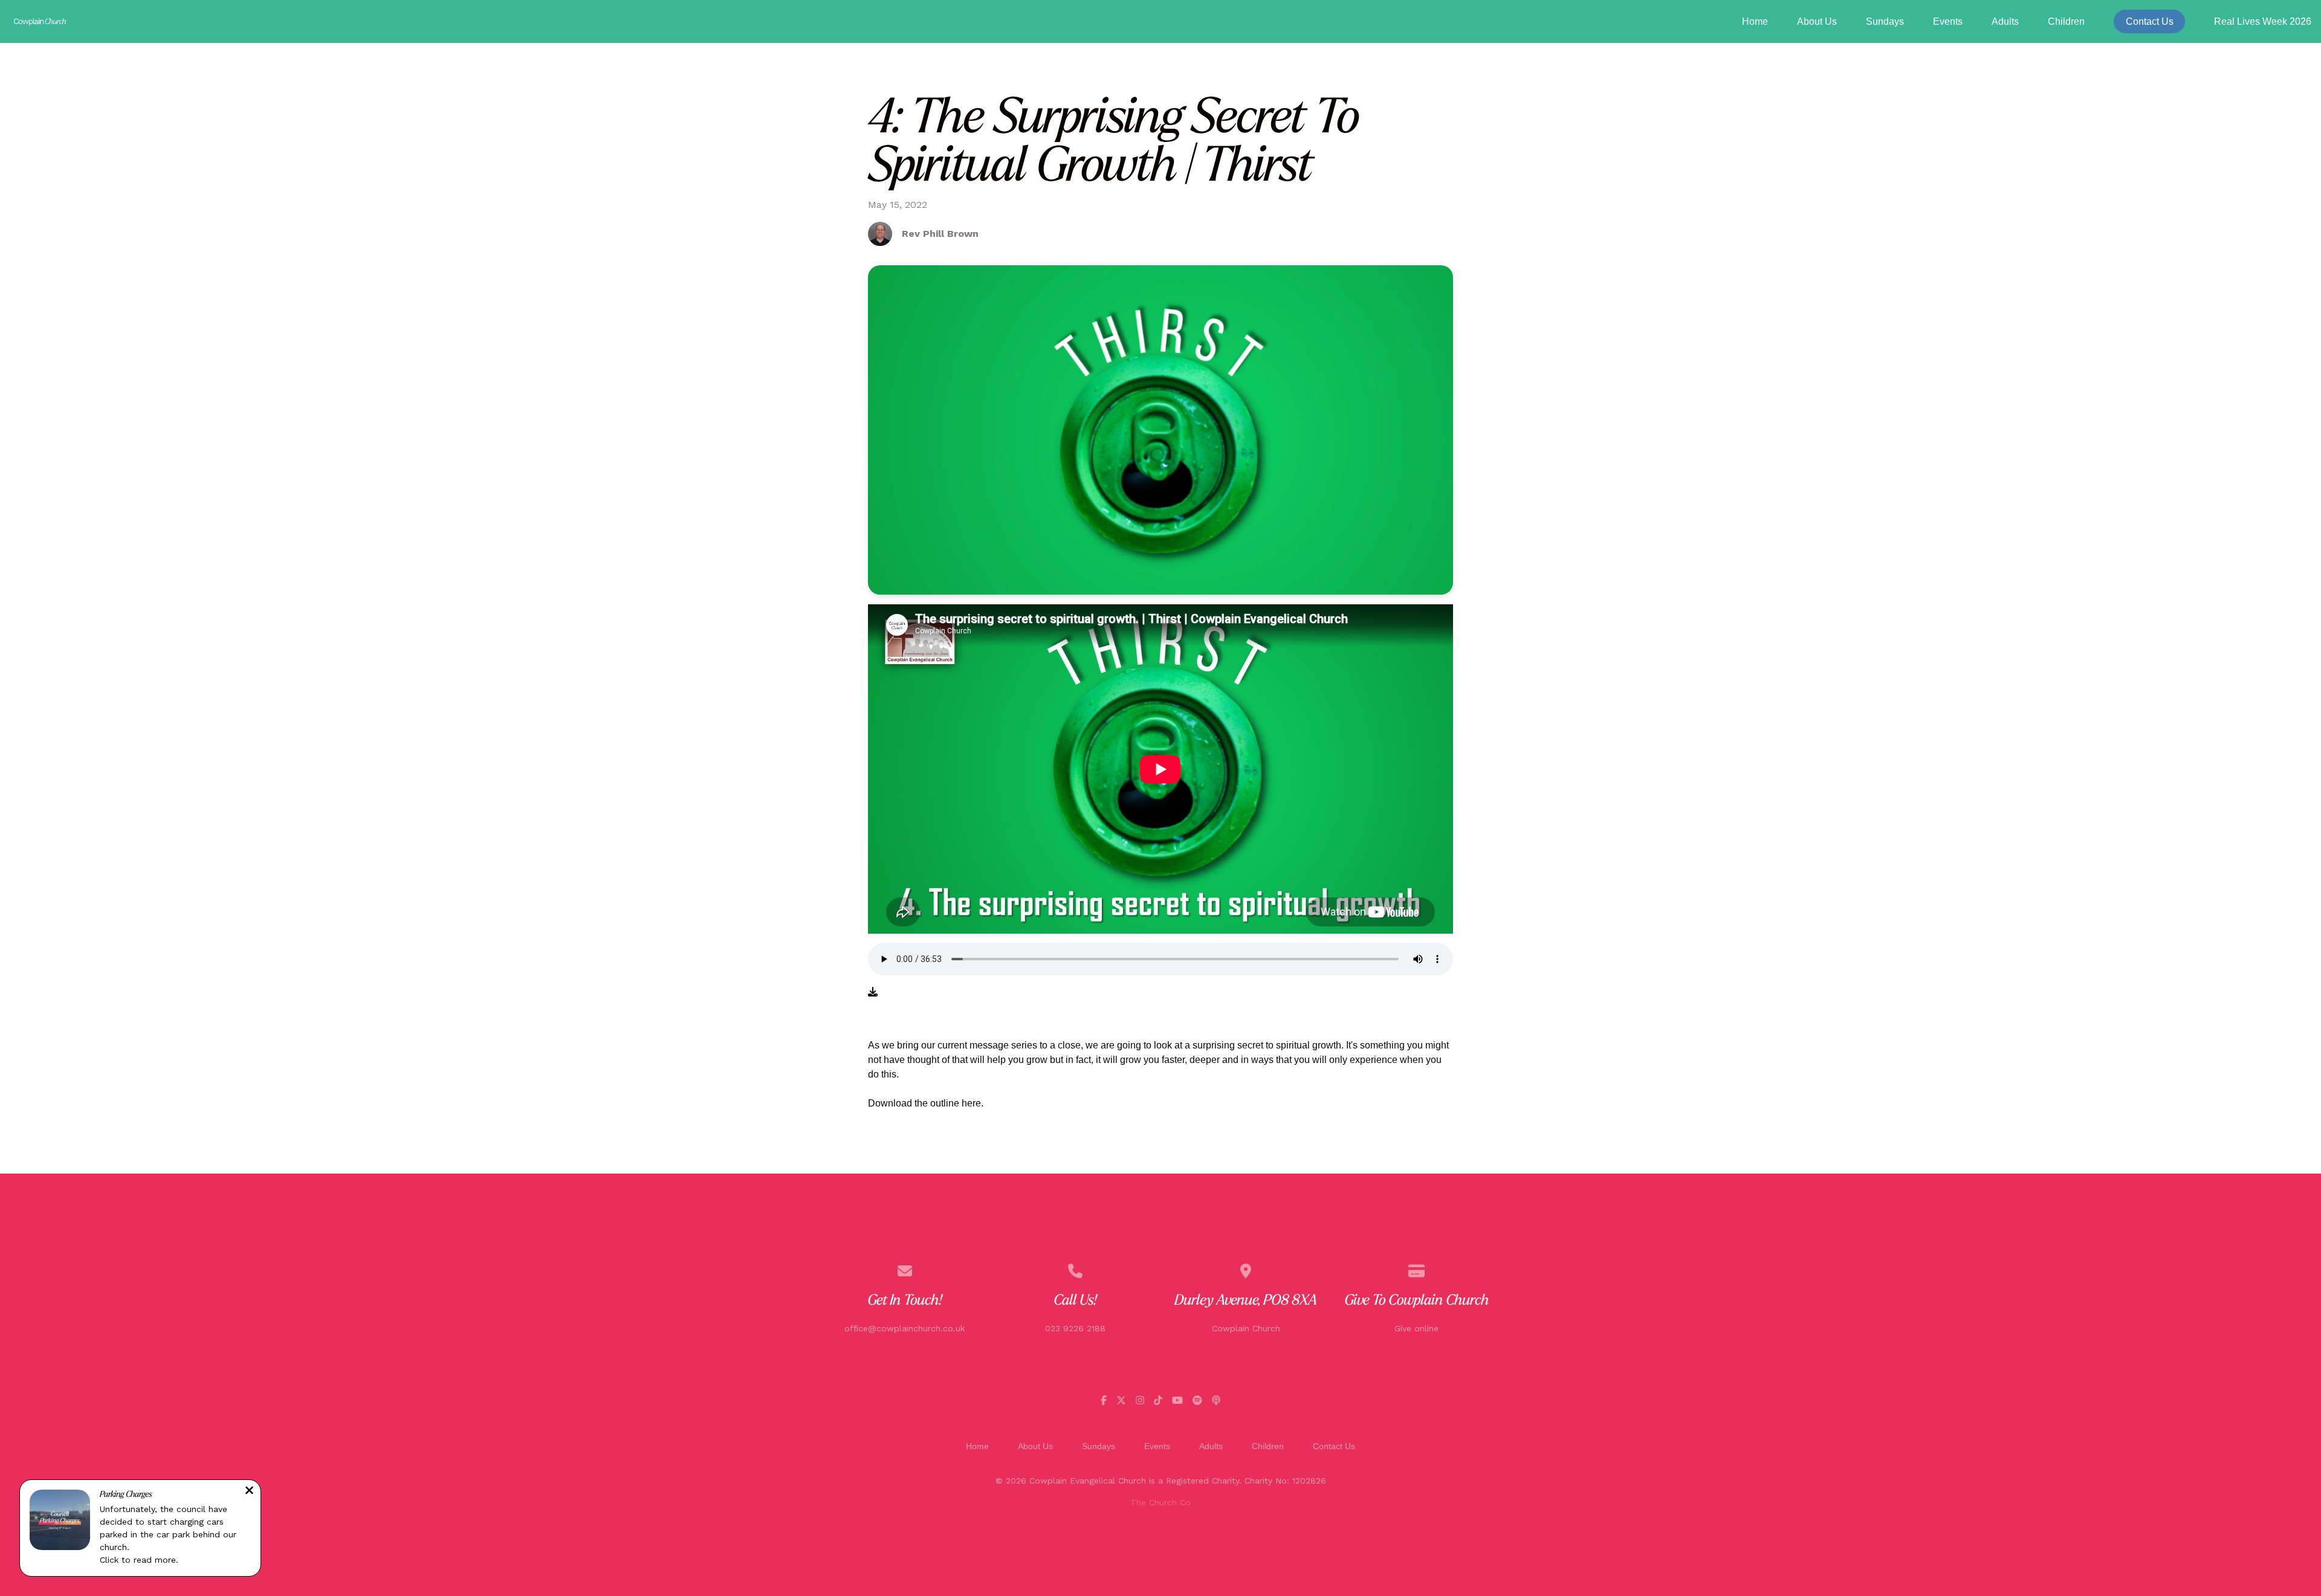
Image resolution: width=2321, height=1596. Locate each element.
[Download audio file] (873, 992)
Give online (1416, 1328)
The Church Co (1160, 1502)
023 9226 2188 (1075, 1328)
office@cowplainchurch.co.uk (905, 1328)
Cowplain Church (1246, 1328)
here (971, 1103)
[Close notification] (249, 1492)
